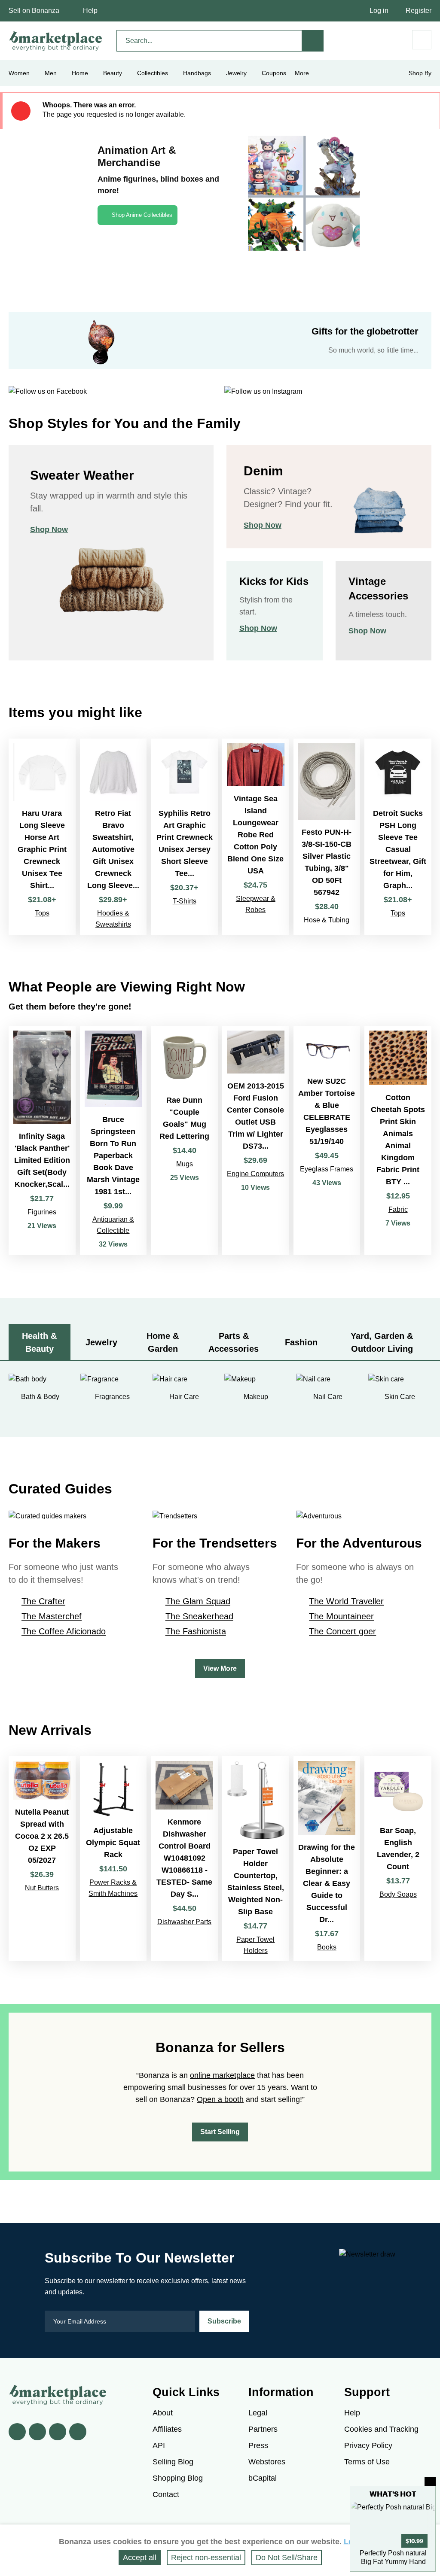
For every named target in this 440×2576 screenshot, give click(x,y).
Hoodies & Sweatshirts (113, 919)
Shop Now (49, 529)
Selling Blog (173, 2462)
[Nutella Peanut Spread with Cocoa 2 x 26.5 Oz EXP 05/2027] (42, 1859)
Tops (42, 913)
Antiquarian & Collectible (113, 1225)
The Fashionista (196, 1631)
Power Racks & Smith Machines (113, 1888)
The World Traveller (346, 1601)
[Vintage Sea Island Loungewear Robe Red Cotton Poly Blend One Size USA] (256, 837)
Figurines (42, 1212)
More (302, 73)
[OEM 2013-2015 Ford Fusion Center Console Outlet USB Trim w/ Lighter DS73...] (256, 1140)
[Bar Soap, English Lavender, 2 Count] (398, 1859)
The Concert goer (342, 1631)
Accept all (140, 2558)
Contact (166, 2494)
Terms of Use (367, 2462)
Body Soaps (398, 1894)
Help (90, 11)
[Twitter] (37, 2432)
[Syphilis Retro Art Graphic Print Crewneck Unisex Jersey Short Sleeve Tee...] (184, 837)
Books (327, 1947)
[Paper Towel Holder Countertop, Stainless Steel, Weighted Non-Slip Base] (256, 1859)
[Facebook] (17, 2432)
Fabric (398, 1209)
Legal (258, 2413)
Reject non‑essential (206, 2558)
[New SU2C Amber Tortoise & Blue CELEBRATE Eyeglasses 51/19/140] (327, 1140)
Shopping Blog (178, 2478)
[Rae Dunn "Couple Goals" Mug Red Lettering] (184, 1140)
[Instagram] (78, 2432)
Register (419, 11)
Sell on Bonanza (34, 11)
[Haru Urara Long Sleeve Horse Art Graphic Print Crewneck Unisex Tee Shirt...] (42, 837)
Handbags (197, 73)
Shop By (420, 73)
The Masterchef (52, 1616)
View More (220, 1668)
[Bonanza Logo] (56, 41)
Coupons (274, 73)
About (163, 2413)
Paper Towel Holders (255, 1945)
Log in (379, 11)
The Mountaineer (341, 1616)
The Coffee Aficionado (64, 1631)
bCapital (263, 2478)
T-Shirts (185, 901)
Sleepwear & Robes (256, 904)
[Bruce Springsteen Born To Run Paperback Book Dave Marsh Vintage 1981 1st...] (113, 1140)
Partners (263, 2429)
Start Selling (220, 2132)
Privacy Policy (368, 2445)
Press (258, 2445)
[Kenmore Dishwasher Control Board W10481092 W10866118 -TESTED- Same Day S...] (184, 1859)
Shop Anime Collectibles (142, 215)
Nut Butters (42, 1888)
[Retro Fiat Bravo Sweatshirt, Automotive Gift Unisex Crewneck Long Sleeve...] (113, 837)
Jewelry (236, 73)
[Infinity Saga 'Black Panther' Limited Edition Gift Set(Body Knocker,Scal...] (42, 1140)
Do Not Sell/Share (287, 2558)
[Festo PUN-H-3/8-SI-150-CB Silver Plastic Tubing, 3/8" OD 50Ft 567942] (327, 837)
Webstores (267, 2462)
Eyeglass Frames (327, 1169)
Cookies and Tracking (381, 2429)
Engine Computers (255, 1174)
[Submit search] (313, 41)
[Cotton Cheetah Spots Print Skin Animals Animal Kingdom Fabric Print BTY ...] (398, 1140)
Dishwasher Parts (184, 1922)
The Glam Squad (198, 1601)
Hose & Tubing (327, 920)
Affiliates (167, 2429)
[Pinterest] (58, 2432)
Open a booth (220, 2099)
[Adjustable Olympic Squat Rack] (113, 1859)
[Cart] (422, 40)
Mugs (185, 1164)
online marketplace (222, 2075)
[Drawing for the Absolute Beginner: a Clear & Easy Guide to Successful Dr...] (327, 1859)
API (159, 2445)
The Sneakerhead (199, 1616)
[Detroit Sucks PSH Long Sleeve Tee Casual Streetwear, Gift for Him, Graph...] (398, 837)
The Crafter (43, 1601)
